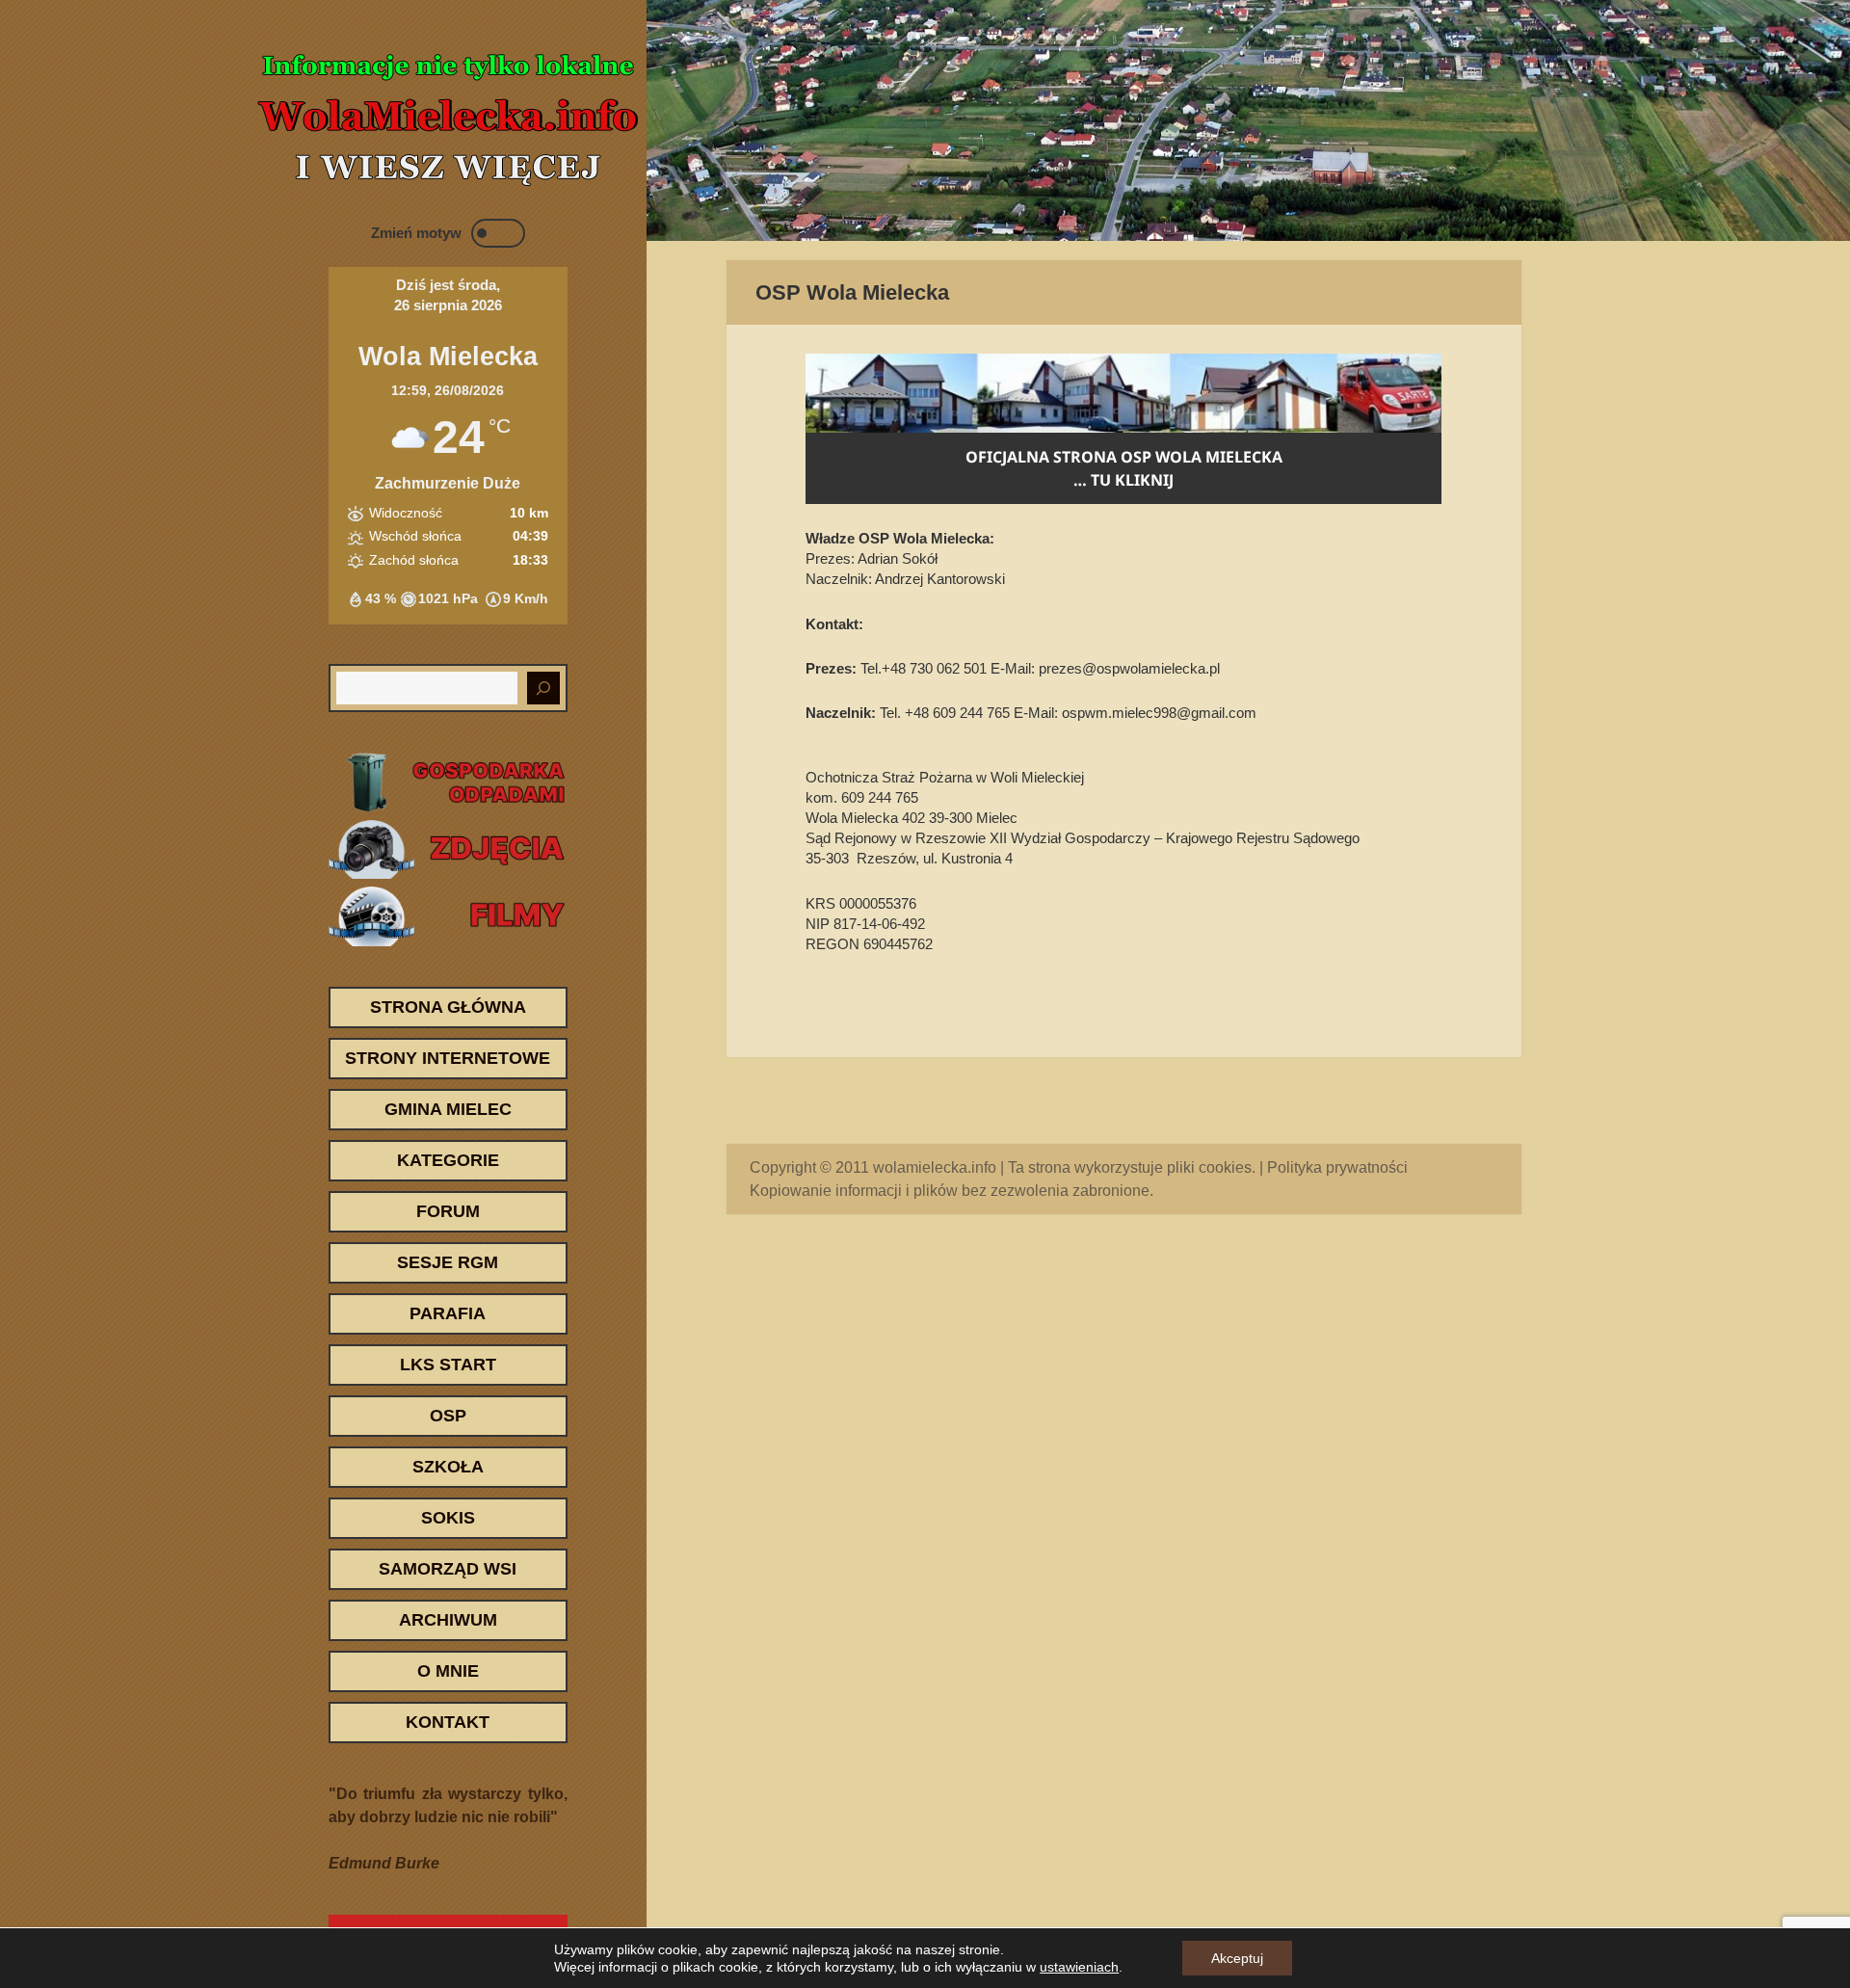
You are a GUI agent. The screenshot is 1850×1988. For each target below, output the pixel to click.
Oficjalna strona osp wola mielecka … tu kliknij (1124, 468)
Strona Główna (448, 1007)
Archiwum (448, 1620)
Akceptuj (1237, 1958)
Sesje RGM (448, 1262)
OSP (448, 1416)
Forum (448, 1211)
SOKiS (448, 1518)
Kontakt (448, 1722)
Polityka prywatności (1337, 1167)
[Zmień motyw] (498, 233)
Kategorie (448, 1160)
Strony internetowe (448, 1058)
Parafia (448, 1313)
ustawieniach (1079, 1967)
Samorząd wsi (448, 1569)
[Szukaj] (543, 688)
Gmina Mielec (448, 1109)
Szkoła (448, 1467)
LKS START (448, 1365)
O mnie (448, 1671)
